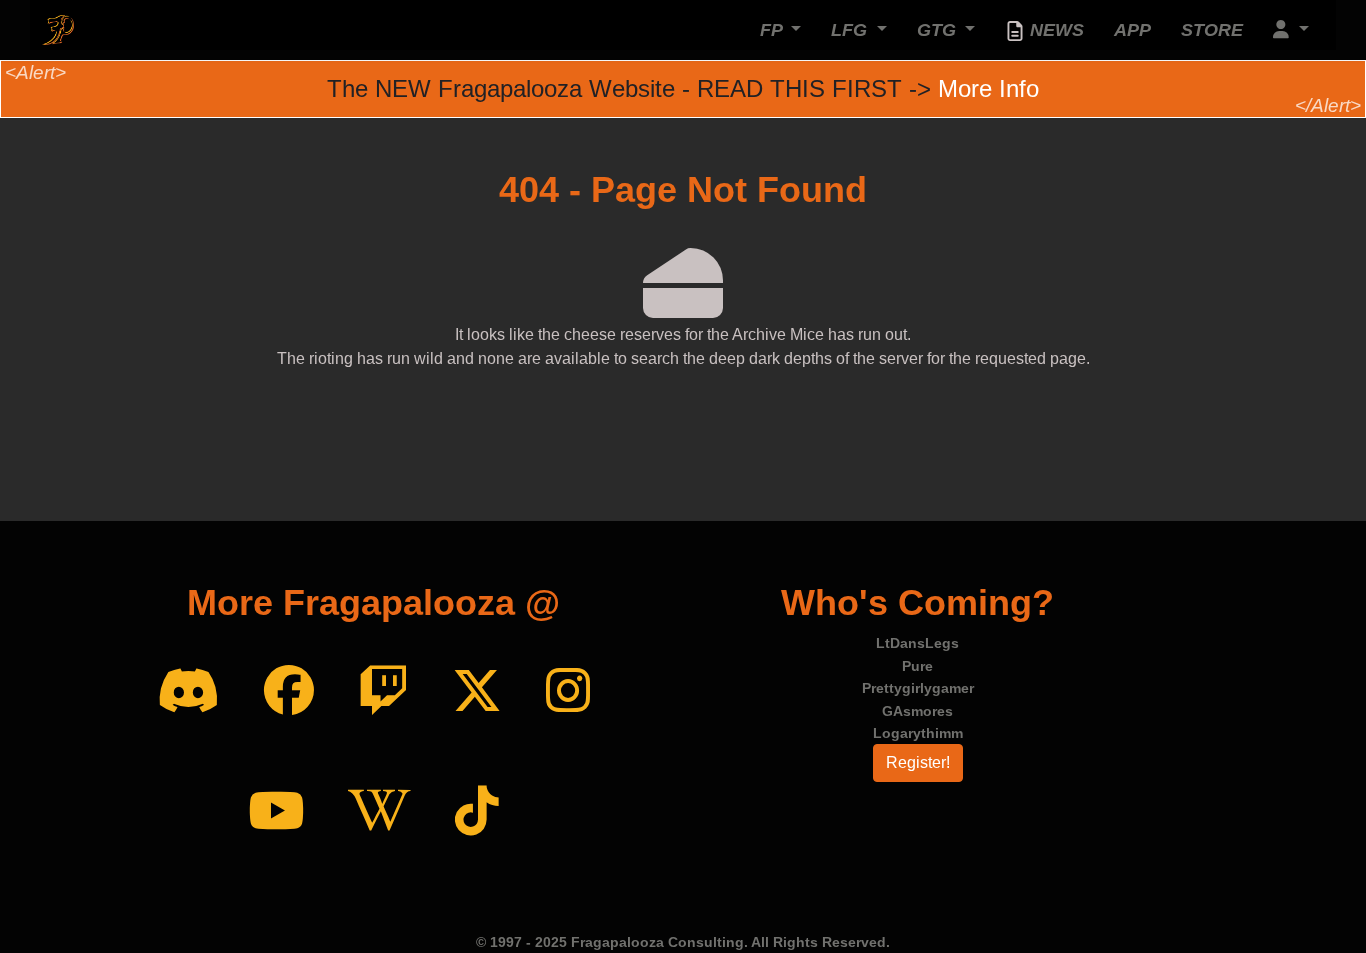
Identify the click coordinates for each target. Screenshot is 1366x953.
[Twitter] (477, 692)
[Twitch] (383, 692)
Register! (918, 762)
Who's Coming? (917, 602)
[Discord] (188, 692)
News (1054, 30)
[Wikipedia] (379, 812)
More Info (988, 88)
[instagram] (568, 692)
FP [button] (773, 30)
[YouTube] (276, 812)
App (1132, 30)
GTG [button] (939, 30)
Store (1212, 30)
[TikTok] (477, 812)
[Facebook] (289, 692)
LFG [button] (851, 30)
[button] (1291, 30)
